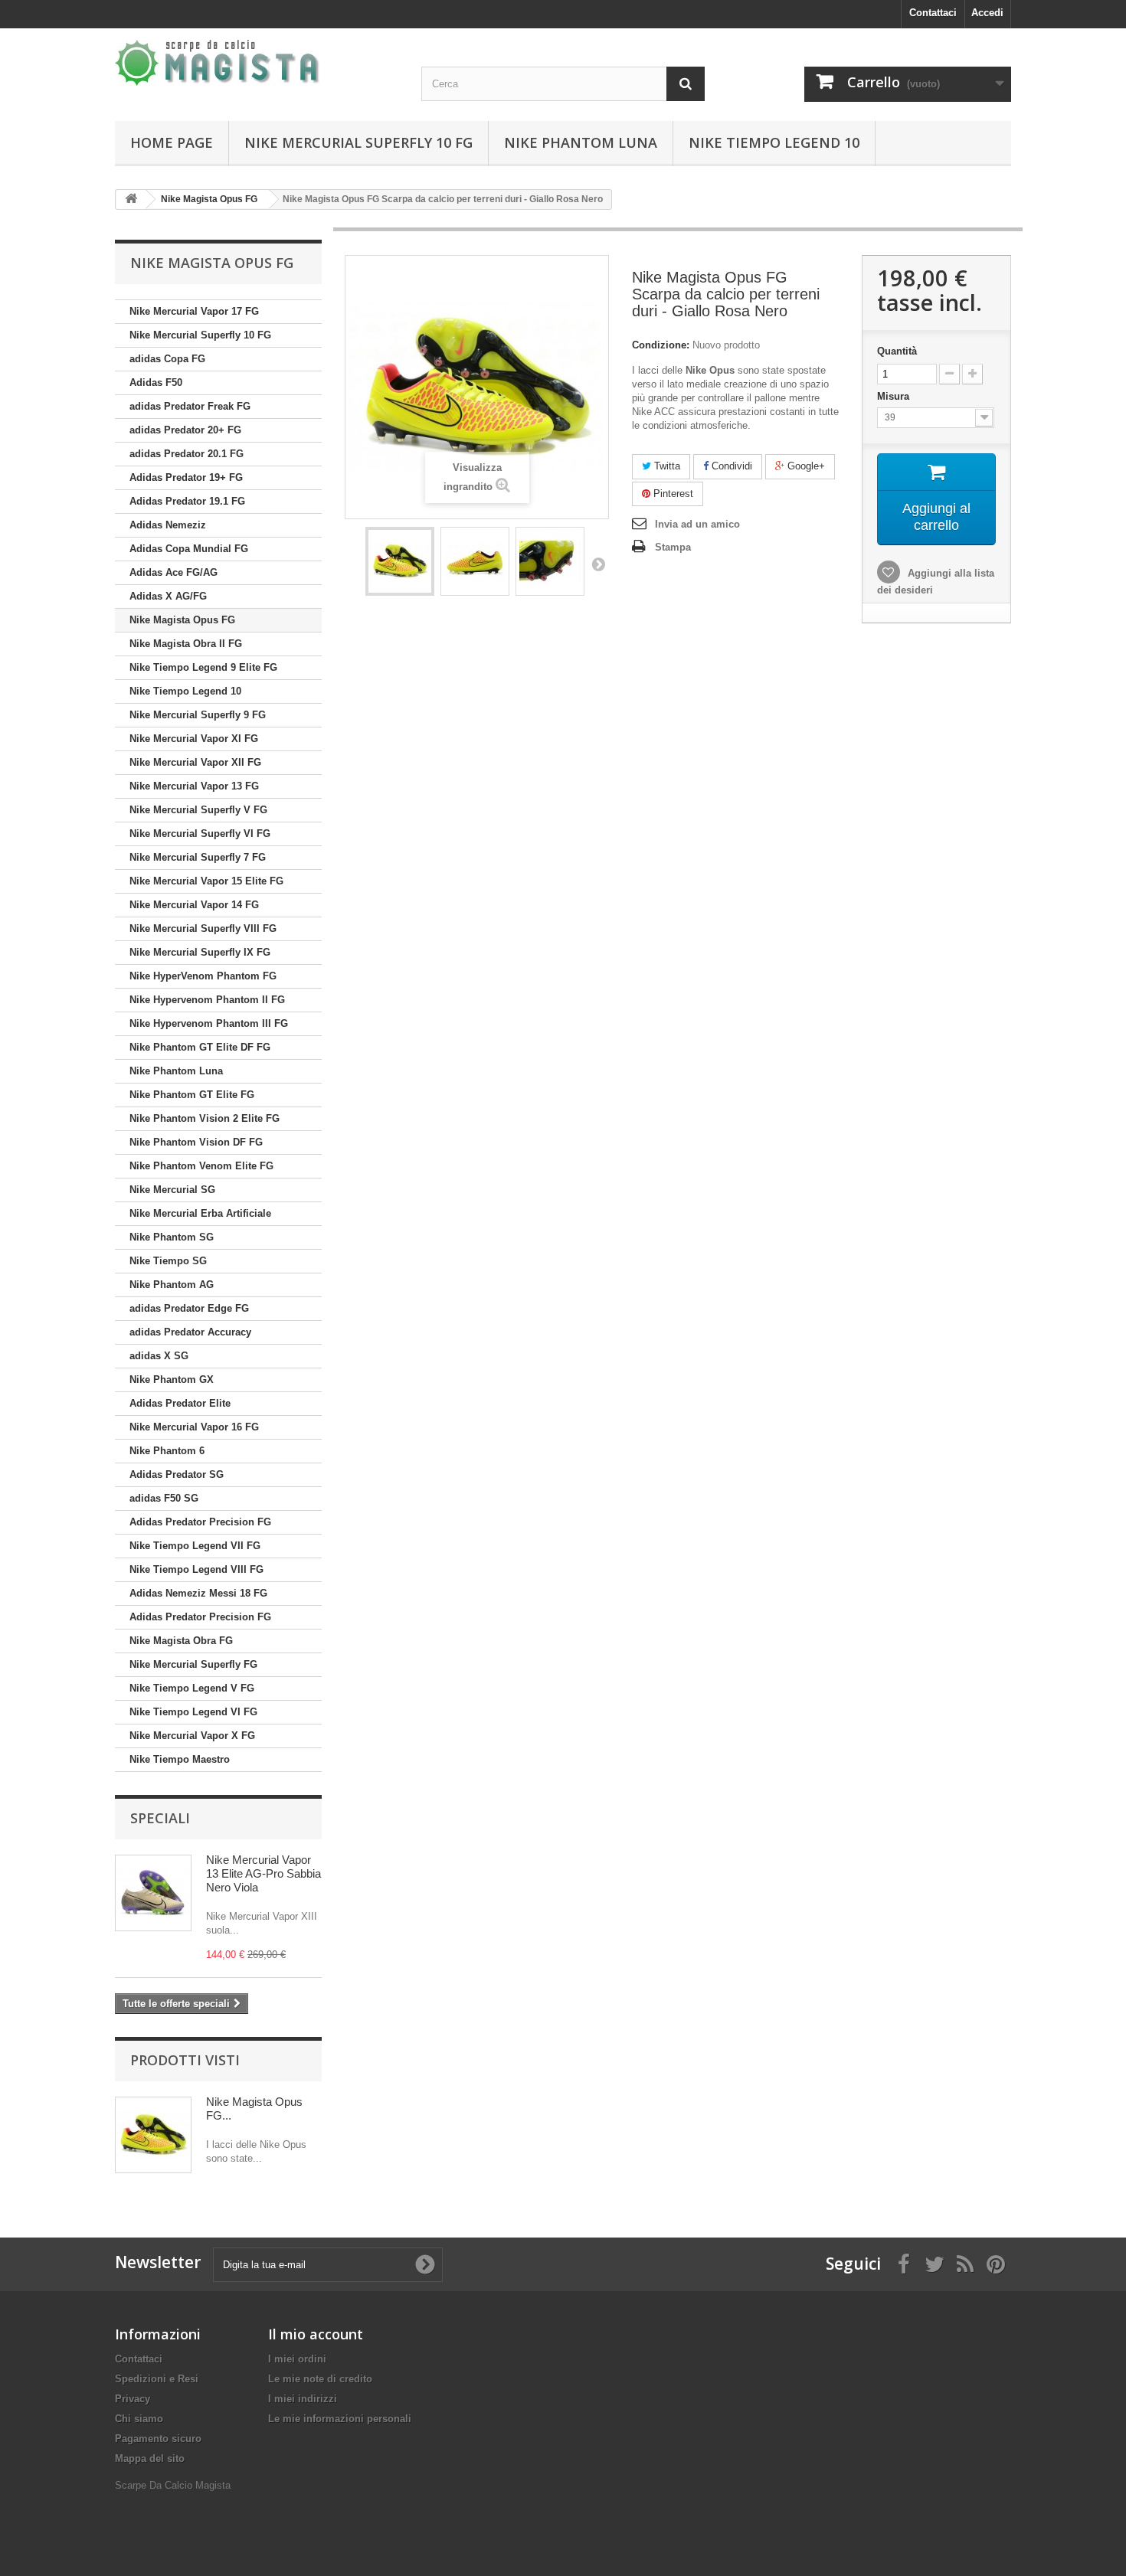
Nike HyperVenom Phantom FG (203, 976)
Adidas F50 (156, 382)
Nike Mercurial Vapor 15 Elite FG (206, 881)
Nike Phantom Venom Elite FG (201, 1166)
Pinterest (672, 494)
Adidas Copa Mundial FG (189, 549)
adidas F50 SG (164, 1498)
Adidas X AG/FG (168, 596)
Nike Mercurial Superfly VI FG (200, 834)
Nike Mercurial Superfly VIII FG (203, 928)
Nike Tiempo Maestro (180, 1759)
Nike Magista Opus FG (182, 620)
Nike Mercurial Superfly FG (193, 1664)
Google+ (805, 466)
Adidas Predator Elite (180, 1403)
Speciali (160, 1818)
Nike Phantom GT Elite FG (192, 1095)
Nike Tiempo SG (168, 1261)
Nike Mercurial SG (172, 1190)
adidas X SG (159, 1356)
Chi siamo (139, 2419)
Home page (172, 142)
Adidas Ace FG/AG (173, 572)
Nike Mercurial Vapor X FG (192, 1736)
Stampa (673, 547)
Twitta (666, 466)
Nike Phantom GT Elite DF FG (200, 1047)
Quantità (897, 351)
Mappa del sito (150, 2458)
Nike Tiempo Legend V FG (192, 1688)
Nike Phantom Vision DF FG (196, 1142)
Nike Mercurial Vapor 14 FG (194, 905)
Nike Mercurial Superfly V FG (198, 810)
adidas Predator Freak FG (190, 406)
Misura (895, 396)
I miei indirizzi (303, 2399)
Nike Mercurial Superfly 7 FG (198, 857)
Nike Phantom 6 (167, 1451)
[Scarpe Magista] (257, 63)
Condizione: (661, 345)
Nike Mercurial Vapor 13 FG (194, 786)
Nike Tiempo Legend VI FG (193, 1712)
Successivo (598, 564)
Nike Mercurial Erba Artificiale (200, 1213)
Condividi (730, 466)
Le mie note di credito (320, 2379)
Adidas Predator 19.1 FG (187, 501)
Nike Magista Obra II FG (186, 644)
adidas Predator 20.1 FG (187, 454)
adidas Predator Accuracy (190, 1332)
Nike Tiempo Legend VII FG (195, 1546)
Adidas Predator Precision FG (200, 1522)
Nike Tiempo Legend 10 (774, 142)
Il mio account (316, 2334)
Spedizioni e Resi (157, 2379)
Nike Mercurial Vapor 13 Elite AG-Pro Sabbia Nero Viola (263, 1873)
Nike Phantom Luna (581, 142)
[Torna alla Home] (131, 199)
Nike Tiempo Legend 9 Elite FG (203, 667)
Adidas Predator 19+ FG (186, 477)
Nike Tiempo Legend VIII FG (196, 1569)
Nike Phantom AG (172, 1285)
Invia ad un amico (697, 524)
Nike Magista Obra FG (181, 1641)
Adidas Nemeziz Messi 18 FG (198, 1593)
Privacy (133, 2399)
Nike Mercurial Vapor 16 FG (194, 1427)
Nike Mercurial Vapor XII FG (195, 762)
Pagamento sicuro (158, 2439)
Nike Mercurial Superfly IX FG (200, 952)
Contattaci (933, 13)
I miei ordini (297, 2359)
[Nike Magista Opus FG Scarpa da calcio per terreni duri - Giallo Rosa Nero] (400, 561)
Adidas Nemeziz (168, 525)
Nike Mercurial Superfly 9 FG (198, 715)
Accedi (987, 13)
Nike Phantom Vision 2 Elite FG (205, 1118)
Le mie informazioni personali (340, 2419)
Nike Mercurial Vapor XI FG (194, 739)
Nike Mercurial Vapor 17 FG (194, 311)
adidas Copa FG (167, 359)
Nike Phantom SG (172, 1237)
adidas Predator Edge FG (189, 1308)
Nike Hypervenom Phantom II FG (207, 1000)
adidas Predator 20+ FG (185, 430)
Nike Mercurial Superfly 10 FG (358, 142)
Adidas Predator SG (177, 1474)
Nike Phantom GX (172, 1380)
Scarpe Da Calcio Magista (173, 2485)
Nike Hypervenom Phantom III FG (209, 1023)
